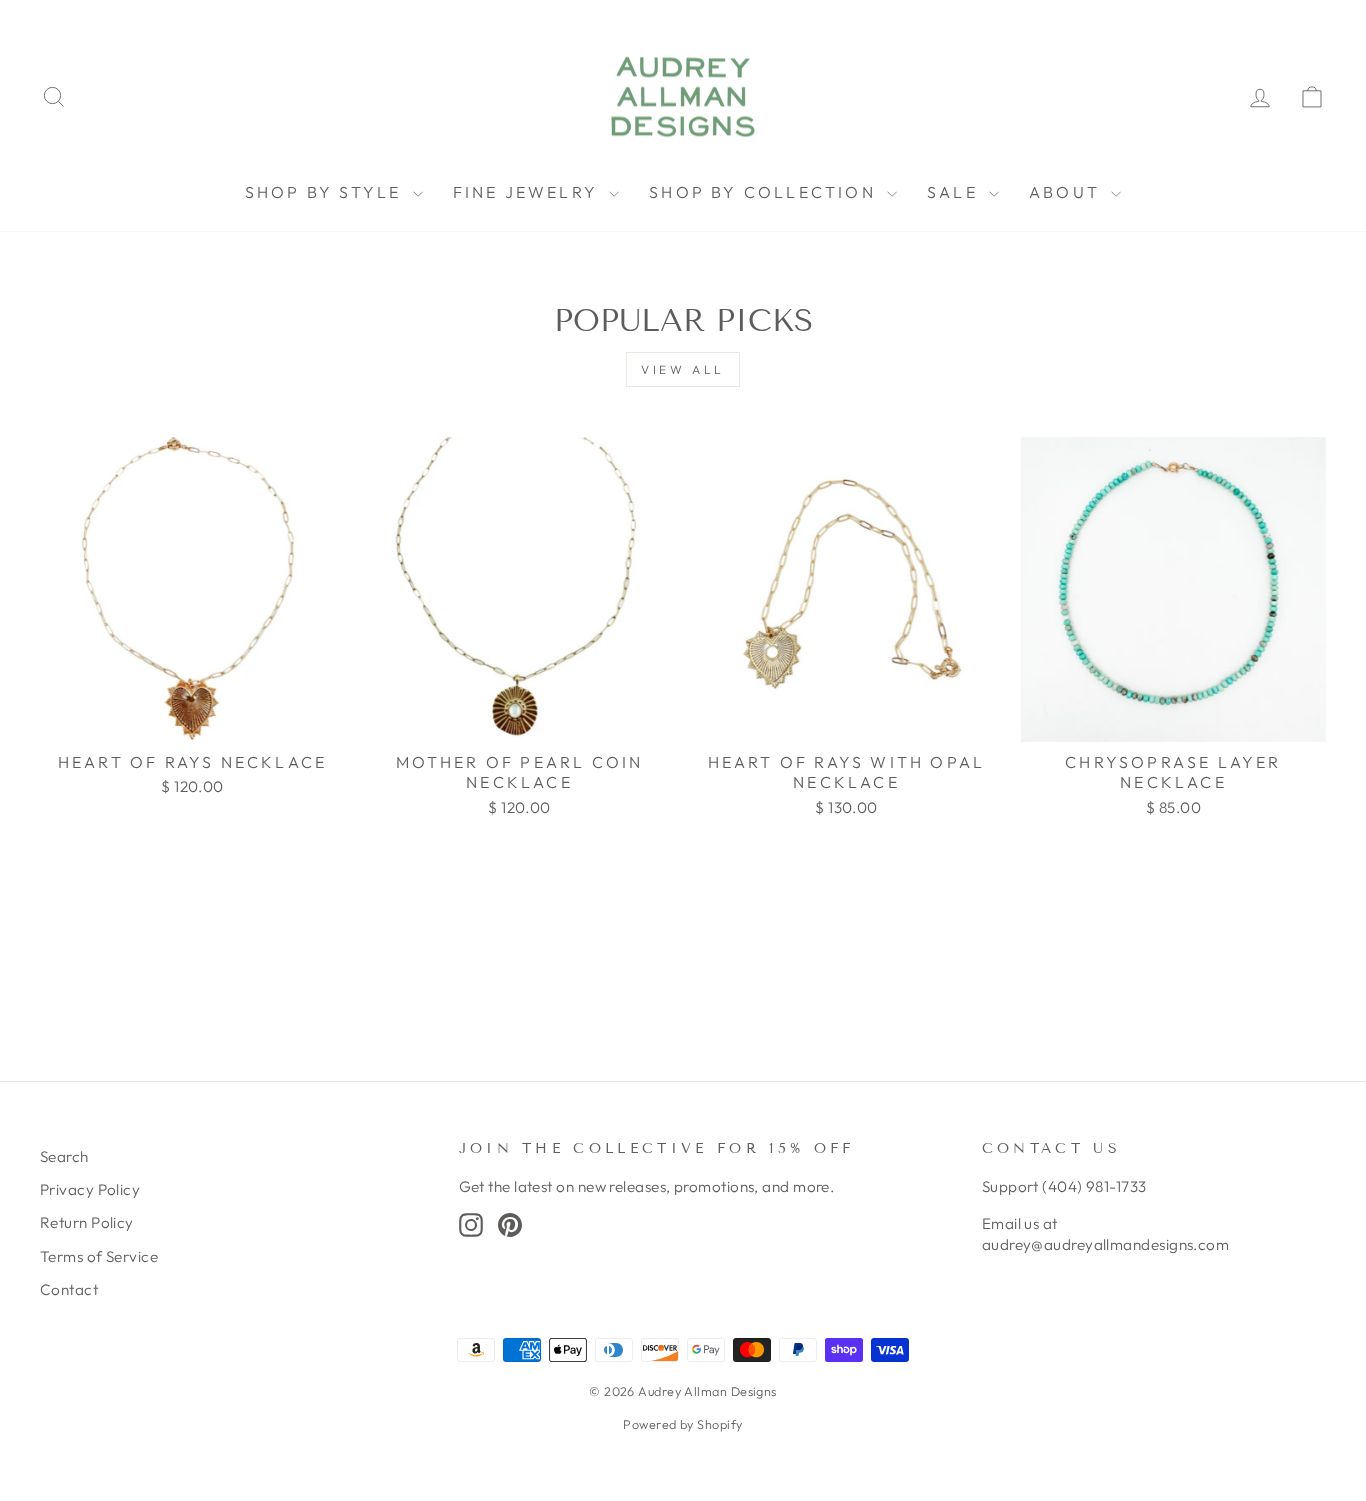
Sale (955, 192)
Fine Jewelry (529, 192)
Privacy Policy (90, 1189)
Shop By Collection (765, 192)
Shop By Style (326, 192)
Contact (69, 1289)
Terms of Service (99, 1256)
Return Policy (87, 1222)
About (1067, 192)
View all (683, 369)
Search (64, 1156)
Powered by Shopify (682, 1424)
